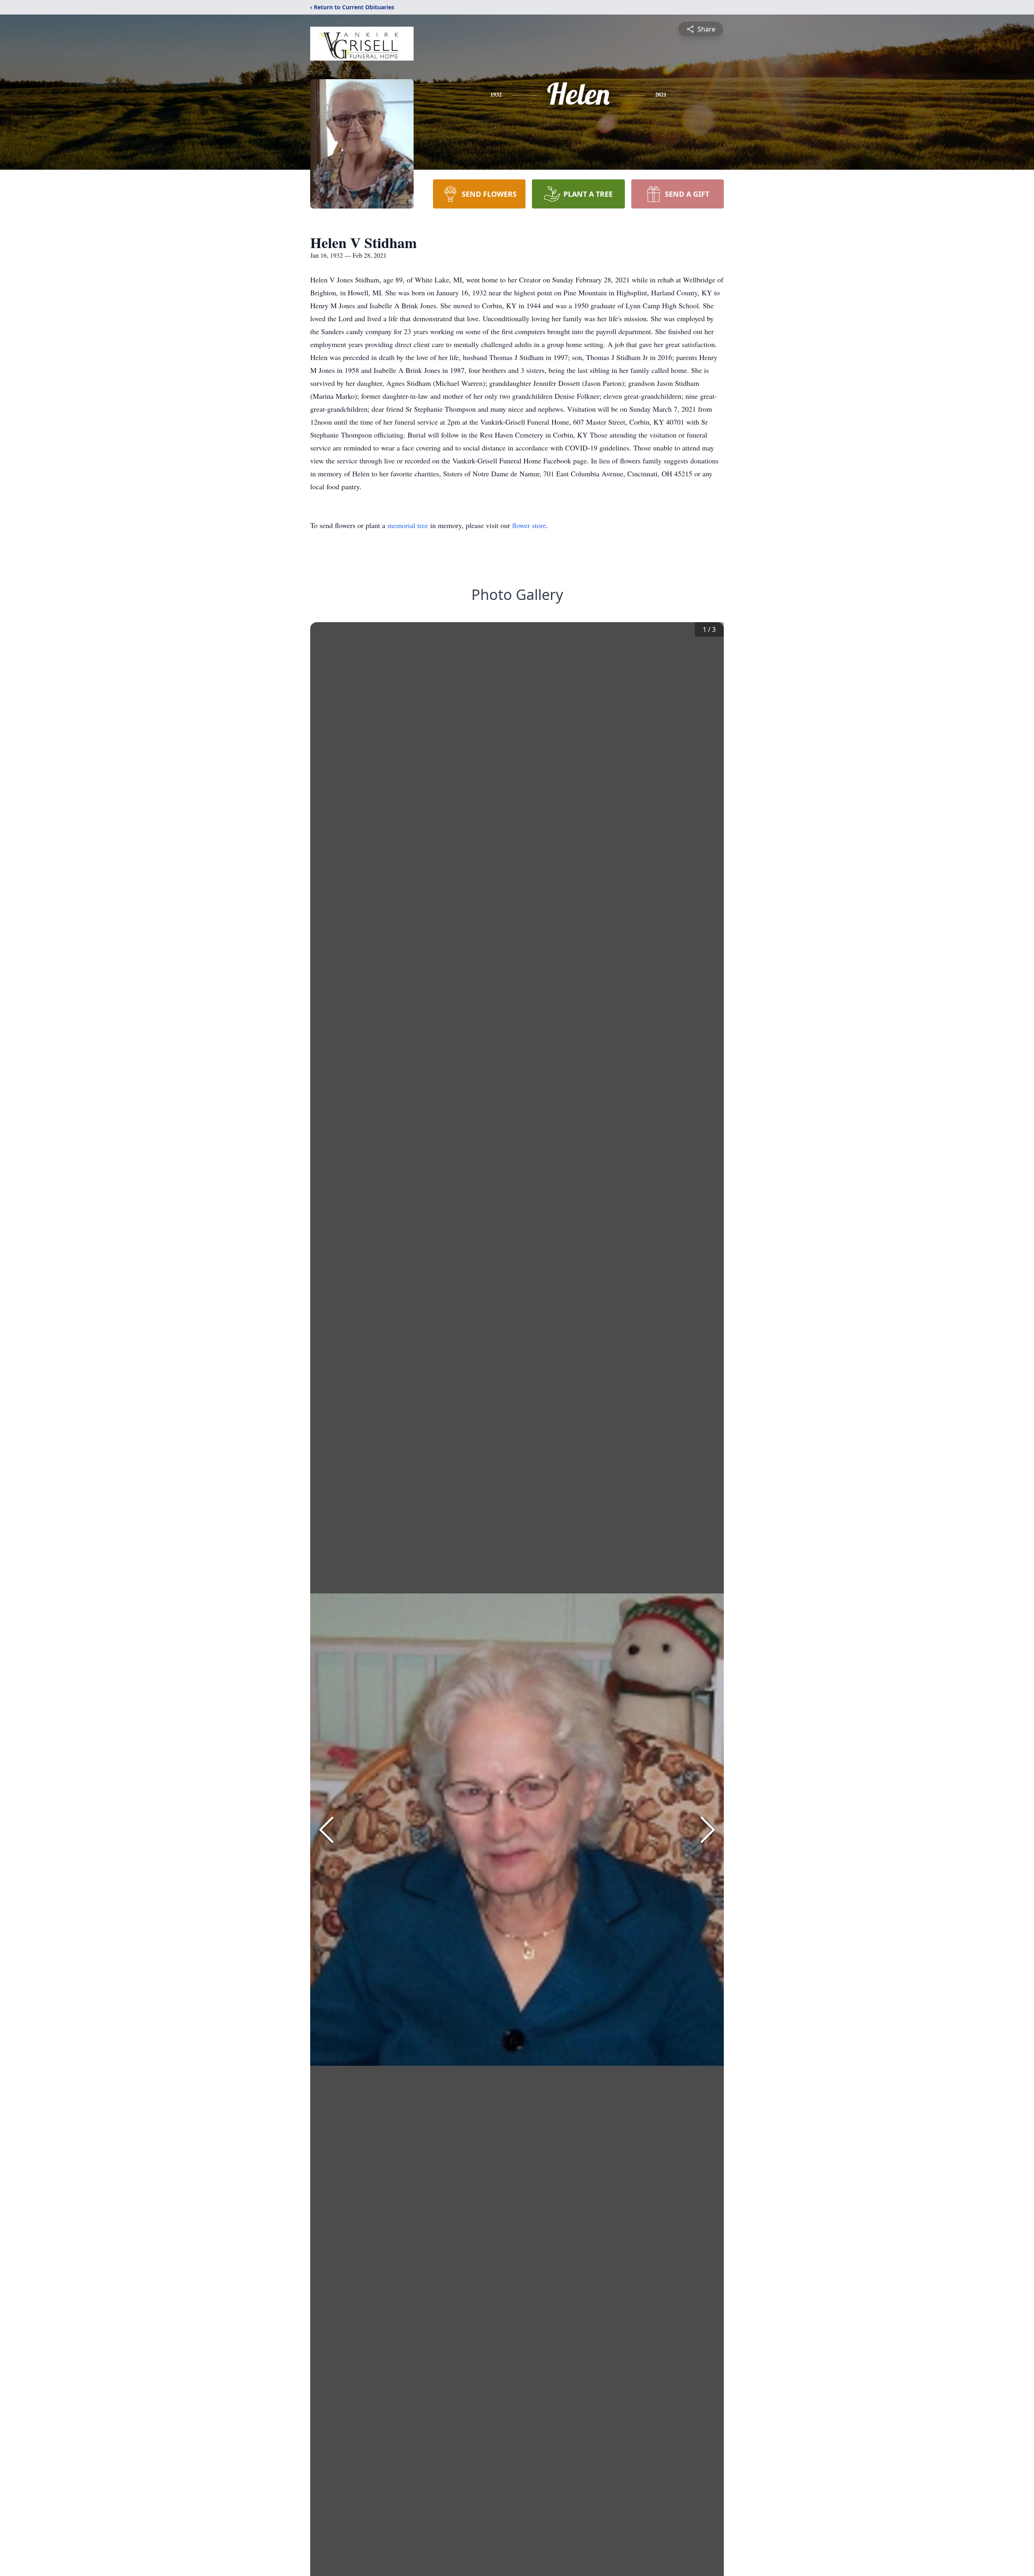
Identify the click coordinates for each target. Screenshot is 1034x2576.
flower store (529, 525)
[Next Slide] (708, 1830)
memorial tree (408, 525)
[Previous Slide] (326, 1830)
